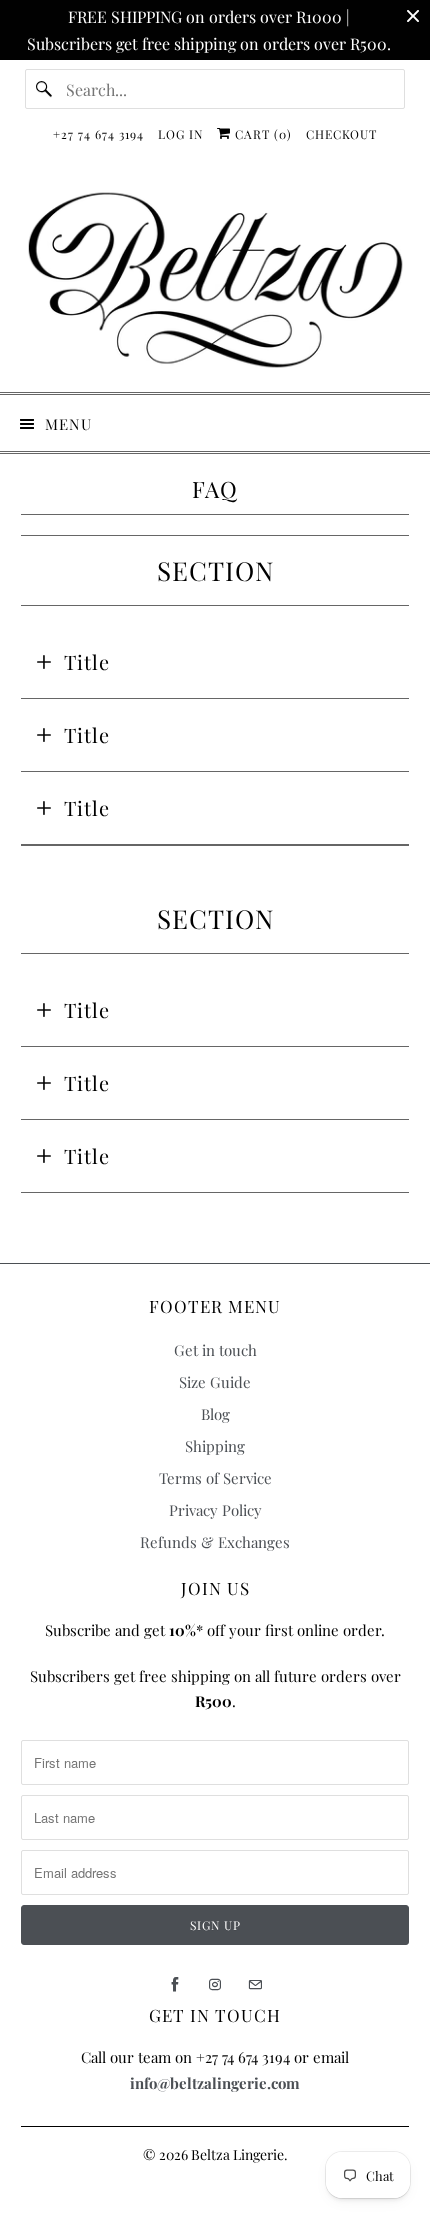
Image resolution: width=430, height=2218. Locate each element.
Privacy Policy (215, 1510)
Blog (215, 1414)
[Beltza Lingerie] (215, 280)
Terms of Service (215, 1478)
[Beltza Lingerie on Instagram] (215, 1985)
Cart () (261, 134)
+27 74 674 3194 (98, 134)
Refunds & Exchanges (215, 1542)
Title (87, 661)
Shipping (215, 1446)
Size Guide (215, 1382)
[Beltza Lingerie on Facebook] (175, 1985)
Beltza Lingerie (237, 2154)
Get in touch (215, 1350)
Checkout (341, 134)
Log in (180, 134)
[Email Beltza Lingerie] (255, 1985)
